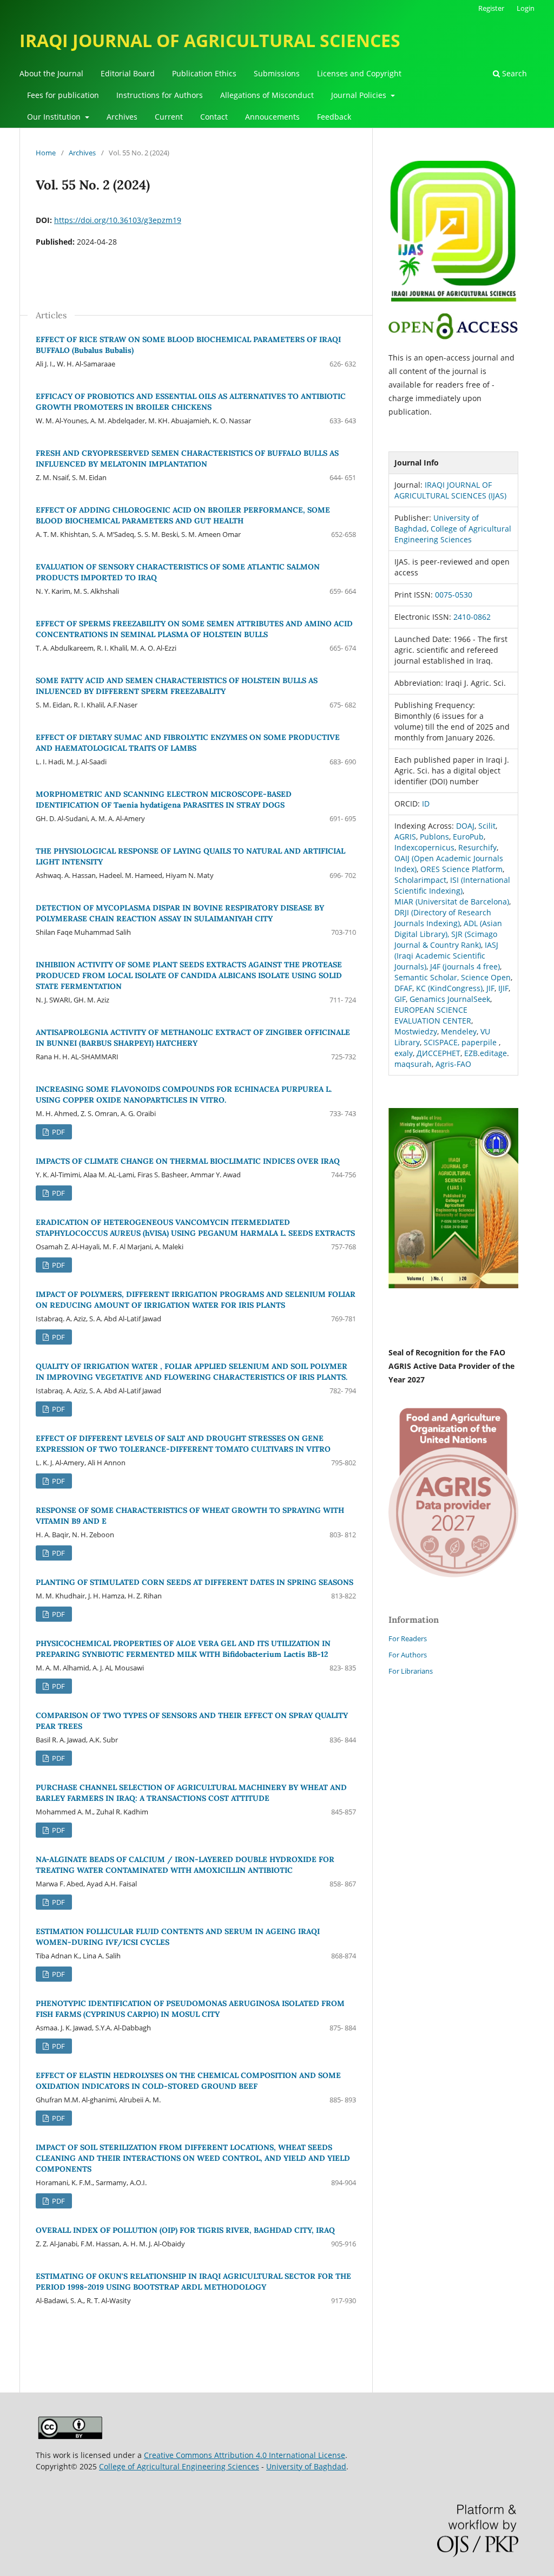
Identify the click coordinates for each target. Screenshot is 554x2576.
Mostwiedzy (416, 1031)
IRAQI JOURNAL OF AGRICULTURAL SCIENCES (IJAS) (450, 490)
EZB (471, 1053)
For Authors (408, 1655)
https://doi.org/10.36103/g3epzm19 (118, 220)
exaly (404, 1053)
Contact (214, 117)
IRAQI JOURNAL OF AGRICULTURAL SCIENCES (210, 40)
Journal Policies (360, 95)
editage (493, 1053)
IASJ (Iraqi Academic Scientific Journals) (446, 956)
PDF (58, 1132)
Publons (434, 837)
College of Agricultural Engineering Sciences (453, 534)
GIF (400, 999)
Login (526, 8)
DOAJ (465, 826)
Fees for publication (63, 95)
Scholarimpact (420, 880)
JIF (490, 988)
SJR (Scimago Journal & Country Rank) (446, 939)
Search (513, 73)
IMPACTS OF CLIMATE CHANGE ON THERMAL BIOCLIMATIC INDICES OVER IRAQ (188, 1161)
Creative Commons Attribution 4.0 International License (245, 2455)
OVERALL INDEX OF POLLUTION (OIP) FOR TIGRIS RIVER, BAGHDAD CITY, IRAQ (185, 2230)
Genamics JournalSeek (450, 999)
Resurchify (477, 847)
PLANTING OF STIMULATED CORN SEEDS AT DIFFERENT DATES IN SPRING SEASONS (194, 1582)
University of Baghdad (306, 2466)
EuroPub (468, 837)
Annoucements (272, 117)
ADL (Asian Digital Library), (448, 929)
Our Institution (55, 117)
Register (491, 8)
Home (46, 153)
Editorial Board (128, 73)
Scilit (487, 826)
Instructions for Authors (160, 95)
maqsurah (413, 1064)
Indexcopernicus (424, 847)
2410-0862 (472, 617)
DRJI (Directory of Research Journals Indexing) (443, 918)
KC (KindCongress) (449, 988)
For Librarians (411, 1671)
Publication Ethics (204, 73)
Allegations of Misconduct (267, 95)
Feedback (334, 117)
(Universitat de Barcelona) (462, 902)
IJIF (503, 988)
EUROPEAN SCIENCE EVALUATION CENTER (433, 1015)
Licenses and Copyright (359, 73)
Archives (122, 117)
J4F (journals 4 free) (465, 966)
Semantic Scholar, (427, 977)
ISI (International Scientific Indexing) (452, 885)
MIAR (405, 902)
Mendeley (459, 1031)
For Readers (408, 1638)
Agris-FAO (453, 1064)
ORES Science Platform (461, 869)
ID (426, 804)
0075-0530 (454, 595)
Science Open (486, 977)
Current (169, 117)
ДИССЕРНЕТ (438, 1053)
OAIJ (403, 858)
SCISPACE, (441, 1042)
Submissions (277, 73)
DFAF (403, 988)
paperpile (479, 1042)
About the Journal (51, 73)
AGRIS (405, 837)
